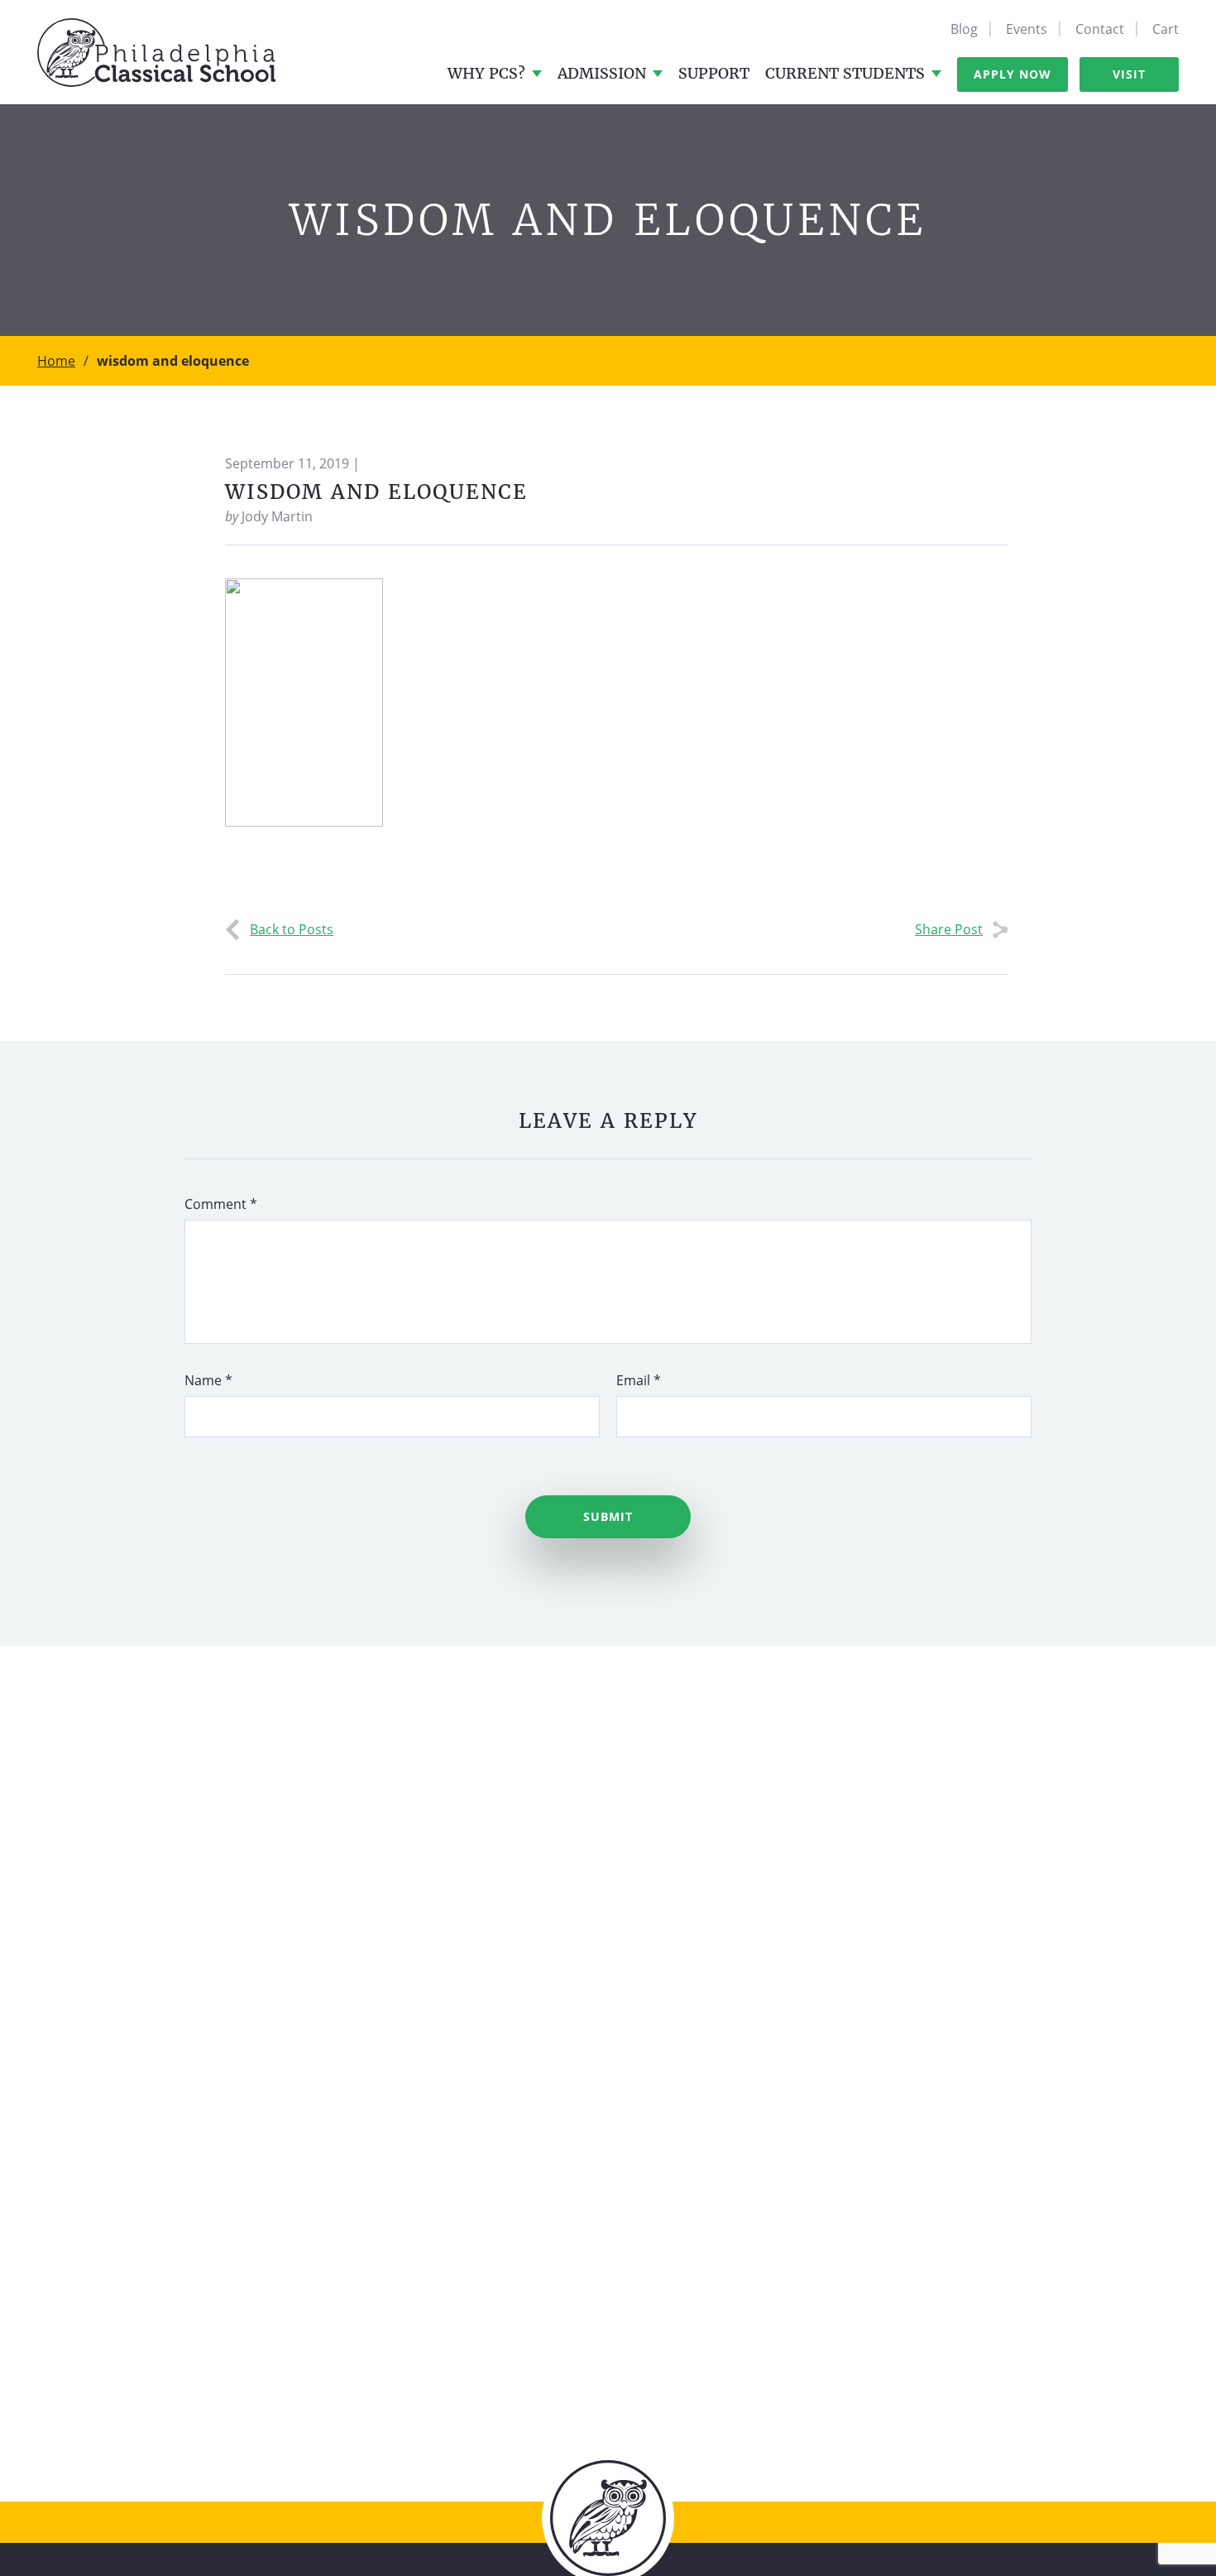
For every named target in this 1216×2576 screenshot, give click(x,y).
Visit (1129, 74)
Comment (221, 1204)
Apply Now (1013, 74)
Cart (1166, 29)
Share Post (949, 929)
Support (714, 73)
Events (1027, 29)
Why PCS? (486, 73)
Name (208, 1380)
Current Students (845, 73)
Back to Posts (292, 929)
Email (639, 1380)
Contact (1100, 29)
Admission (602, 73)
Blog (964, 29)
